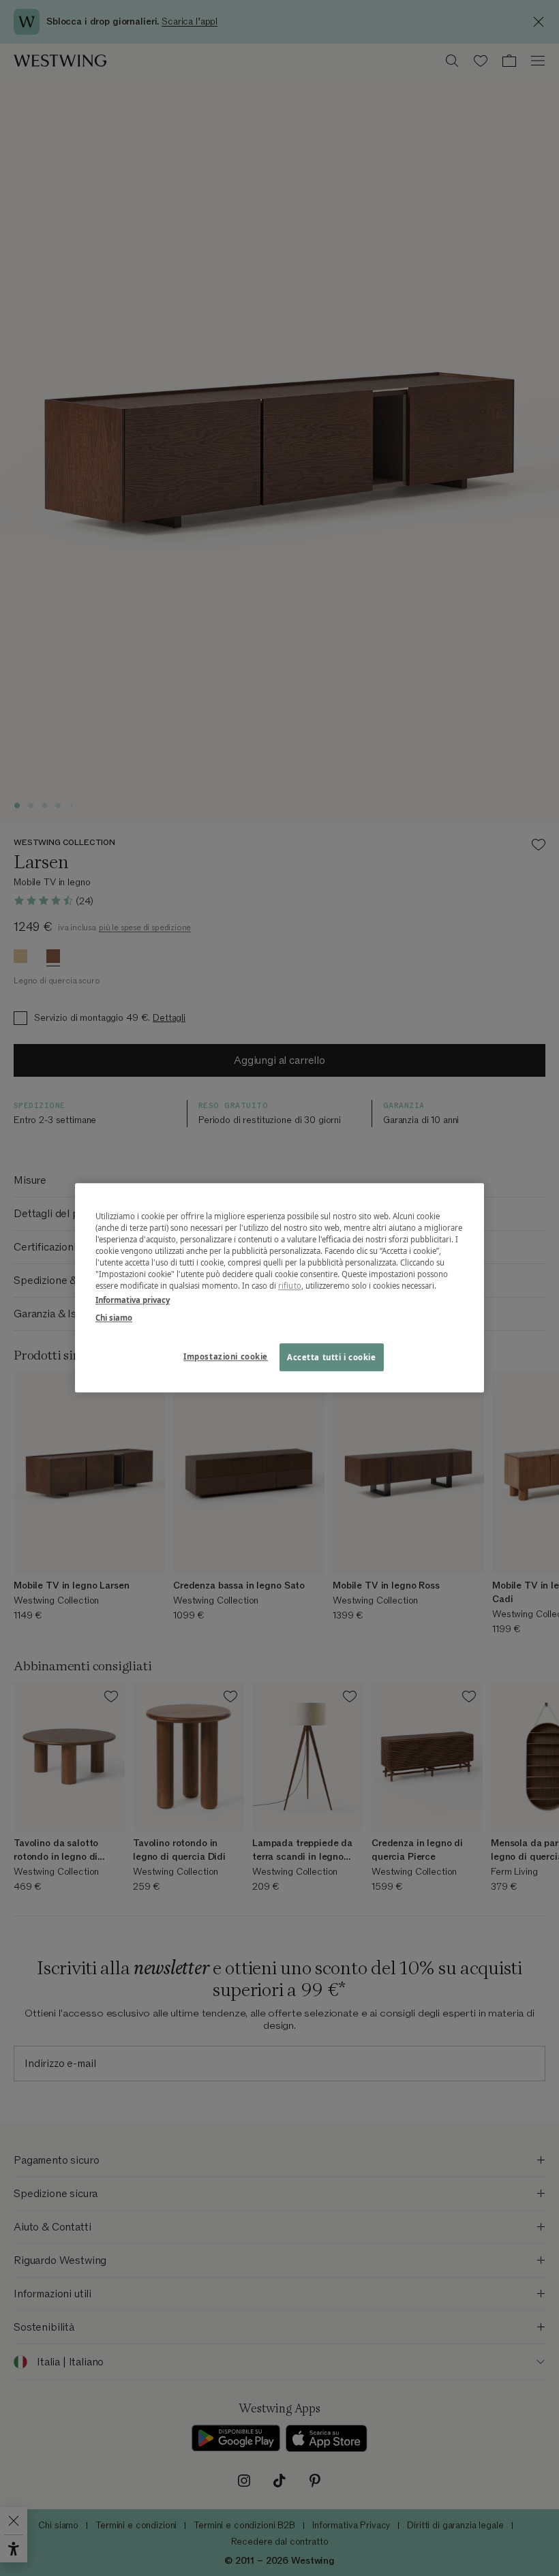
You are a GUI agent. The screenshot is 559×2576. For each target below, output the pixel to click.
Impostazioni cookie (226, 1356)
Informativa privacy (133, 1301)
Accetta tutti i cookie (332, 1357)
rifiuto (290, 1286)
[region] (279, 1288)
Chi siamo (114, 1318)
